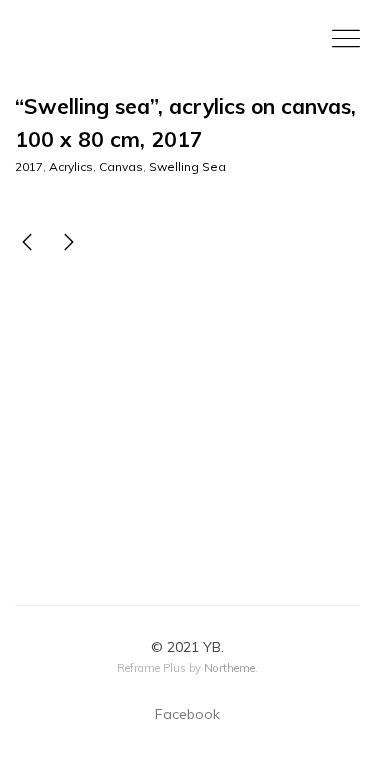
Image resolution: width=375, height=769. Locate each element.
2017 (29, 166)
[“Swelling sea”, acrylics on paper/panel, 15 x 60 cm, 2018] (69, 244)
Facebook (187, 714)
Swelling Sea (187, 166)
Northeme (229, 668)
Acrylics (71, 166)
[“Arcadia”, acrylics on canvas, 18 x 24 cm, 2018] (27, 244)
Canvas (121, 166)
